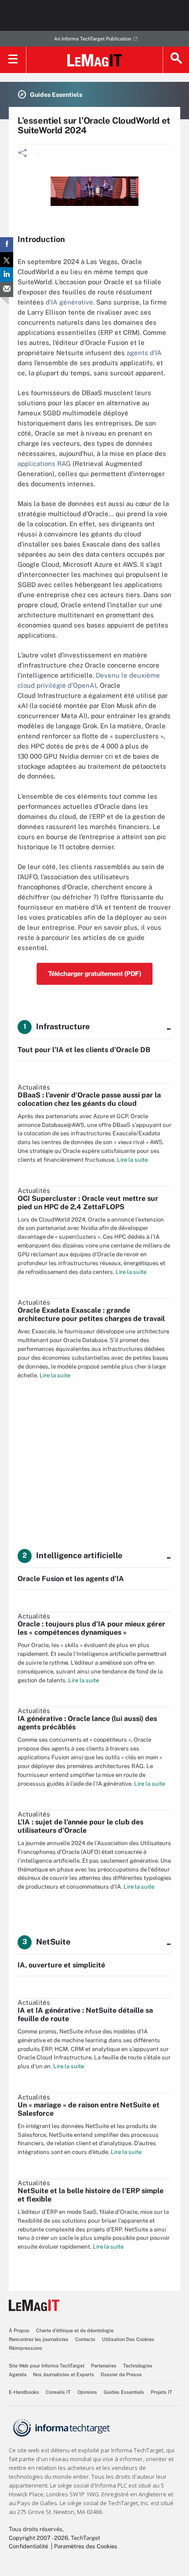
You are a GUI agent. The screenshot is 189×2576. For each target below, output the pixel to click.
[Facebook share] (7, 245)
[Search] (176, 60)
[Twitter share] (7, 260)
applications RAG (44, 464)
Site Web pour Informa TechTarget (47, 2366)
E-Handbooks (24, 2392)
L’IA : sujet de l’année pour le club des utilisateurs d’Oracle (80, 1826)
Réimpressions (25, 2348)
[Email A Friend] (7, 290)
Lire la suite (132, 1160)
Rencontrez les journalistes (39, 2339)
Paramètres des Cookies (86, 2546)
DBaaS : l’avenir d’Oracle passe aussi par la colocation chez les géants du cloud (89, 1099)
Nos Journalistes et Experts (64, 2374)
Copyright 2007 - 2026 (38, 2538)
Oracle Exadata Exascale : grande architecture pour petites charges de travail (91, 1314)
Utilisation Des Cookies (128, 2339)
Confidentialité (28, 2546)
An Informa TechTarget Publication (93, 39)
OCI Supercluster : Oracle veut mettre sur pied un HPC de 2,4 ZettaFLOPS (88, 1203)
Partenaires (104, 2366)
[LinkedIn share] (7, 275)
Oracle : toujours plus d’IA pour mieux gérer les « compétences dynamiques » (91, 1628)
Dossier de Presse (121, 2374)
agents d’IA (144, 353)
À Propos (19, 2330)
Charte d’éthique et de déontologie (75, 2330)
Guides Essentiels (124, 2392)
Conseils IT (58, 2392)
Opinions (87, 2392)
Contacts (85, 2339)
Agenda (18, 2374)
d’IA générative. (70, 302)
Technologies (138, 2366)
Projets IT (162, 2392)
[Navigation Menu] (13, 60)
